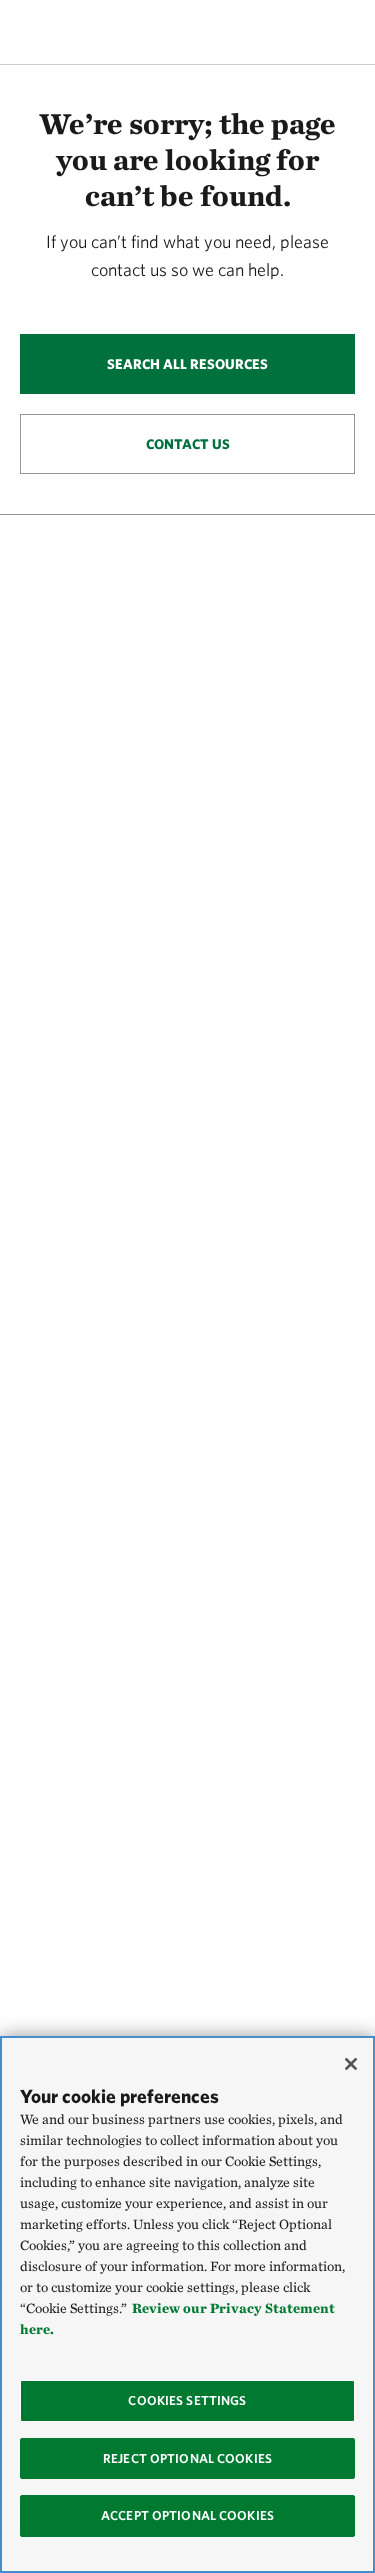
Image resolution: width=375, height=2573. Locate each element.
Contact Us (188, 444)
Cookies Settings (187, 2400)
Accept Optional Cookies (187, 2515)
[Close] (351, 2064)
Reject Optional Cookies (187, 2458)
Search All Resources (187, 364)
